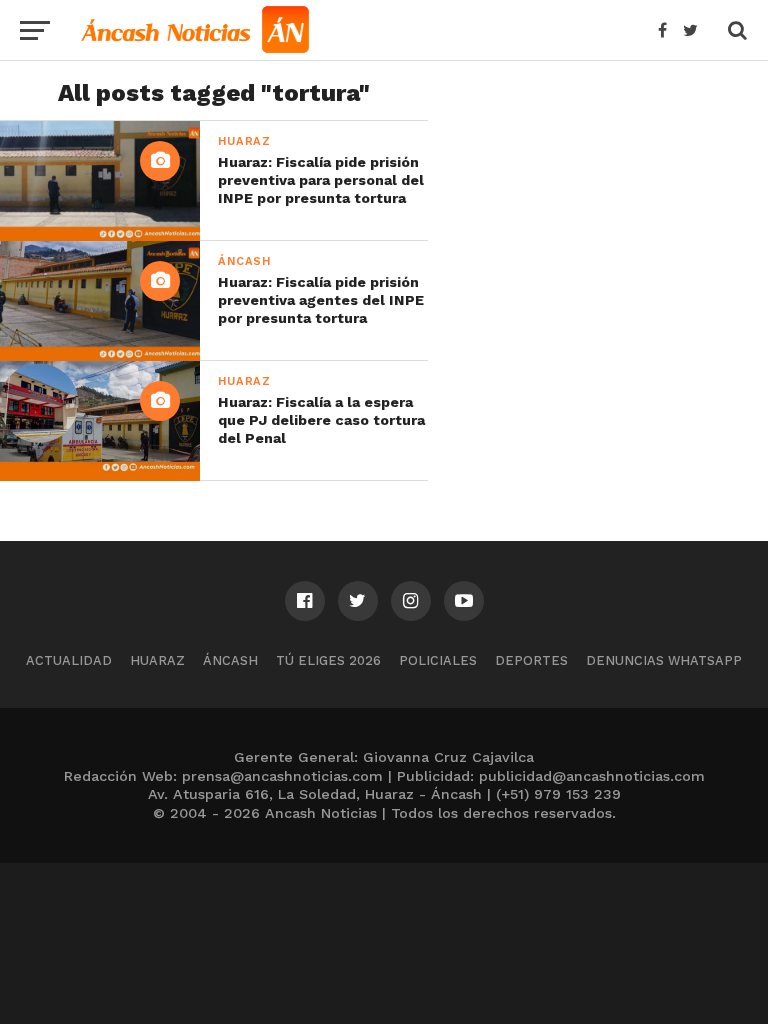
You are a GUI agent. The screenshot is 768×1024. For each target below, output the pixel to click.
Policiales (438, 660)
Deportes (531, 660)
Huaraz (157, 660)
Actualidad (69, 660)
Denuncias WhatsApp (664, 660)
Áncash (230, 660)
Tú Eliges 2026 (328, 660)
